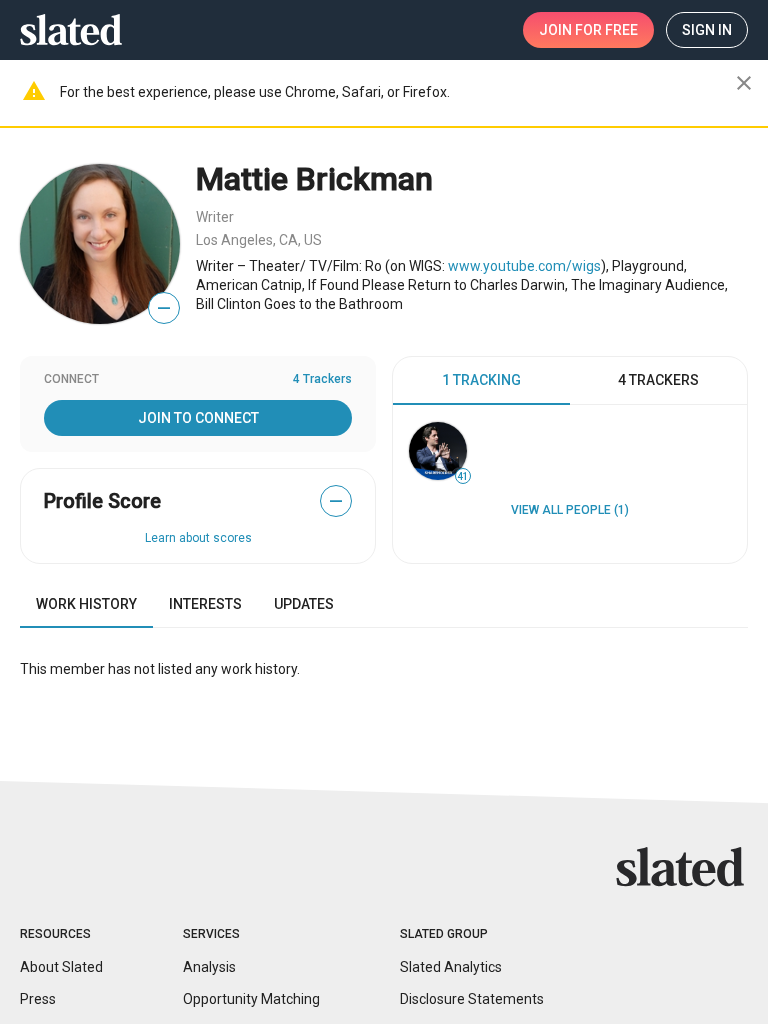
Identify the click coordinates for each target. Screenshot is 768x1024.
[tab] (481, 381)
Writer (215, 217)
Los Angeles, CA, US (259, 240)
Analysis (209, 967)
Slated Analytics (451, 967)
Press (38, 999)
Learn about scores (198, 538)
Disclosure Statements (472, 999)
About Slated (61, 967)
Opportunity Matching (251, 999)
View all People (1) (570, 510)
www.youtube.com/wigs (524, 266)
